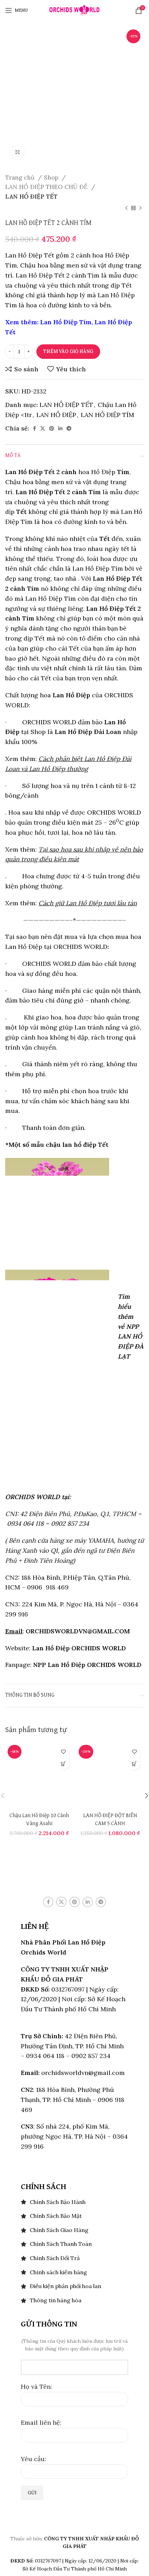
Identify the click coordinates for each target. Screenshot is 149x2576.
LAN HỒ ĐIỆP (56, 415)
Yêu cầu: (33, 2459)
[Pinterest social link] (52, 428)
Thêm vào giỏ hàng (68, 351)
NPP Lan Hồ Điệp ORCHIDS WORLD (87, 1665)
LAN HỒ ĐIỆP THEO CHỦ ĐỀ (47, 187)
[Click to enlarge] (17, 152)
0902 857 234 (70, 1523)
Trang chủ (21, 178)
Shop (52, 178)
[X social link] (43, 428)
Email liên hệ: (41, 2423)
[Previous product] (126, 208)
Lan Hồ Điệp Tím (66, 322)
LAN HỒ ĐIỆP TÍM (107, 415)
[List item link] (74, 2202)
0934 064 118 (25, 1523)
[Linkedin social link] (60, 428)
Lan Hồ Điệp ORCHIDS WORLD (79, 1648)
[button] (63, 1764)
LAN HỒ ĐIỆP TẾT (31, 197)
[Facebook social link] (34, 428)
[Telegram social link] (69, 428)
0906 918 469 (47, 1587)
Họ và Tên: (36, 2387)
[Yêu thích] (63, 1752)
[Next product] (140, 208)
